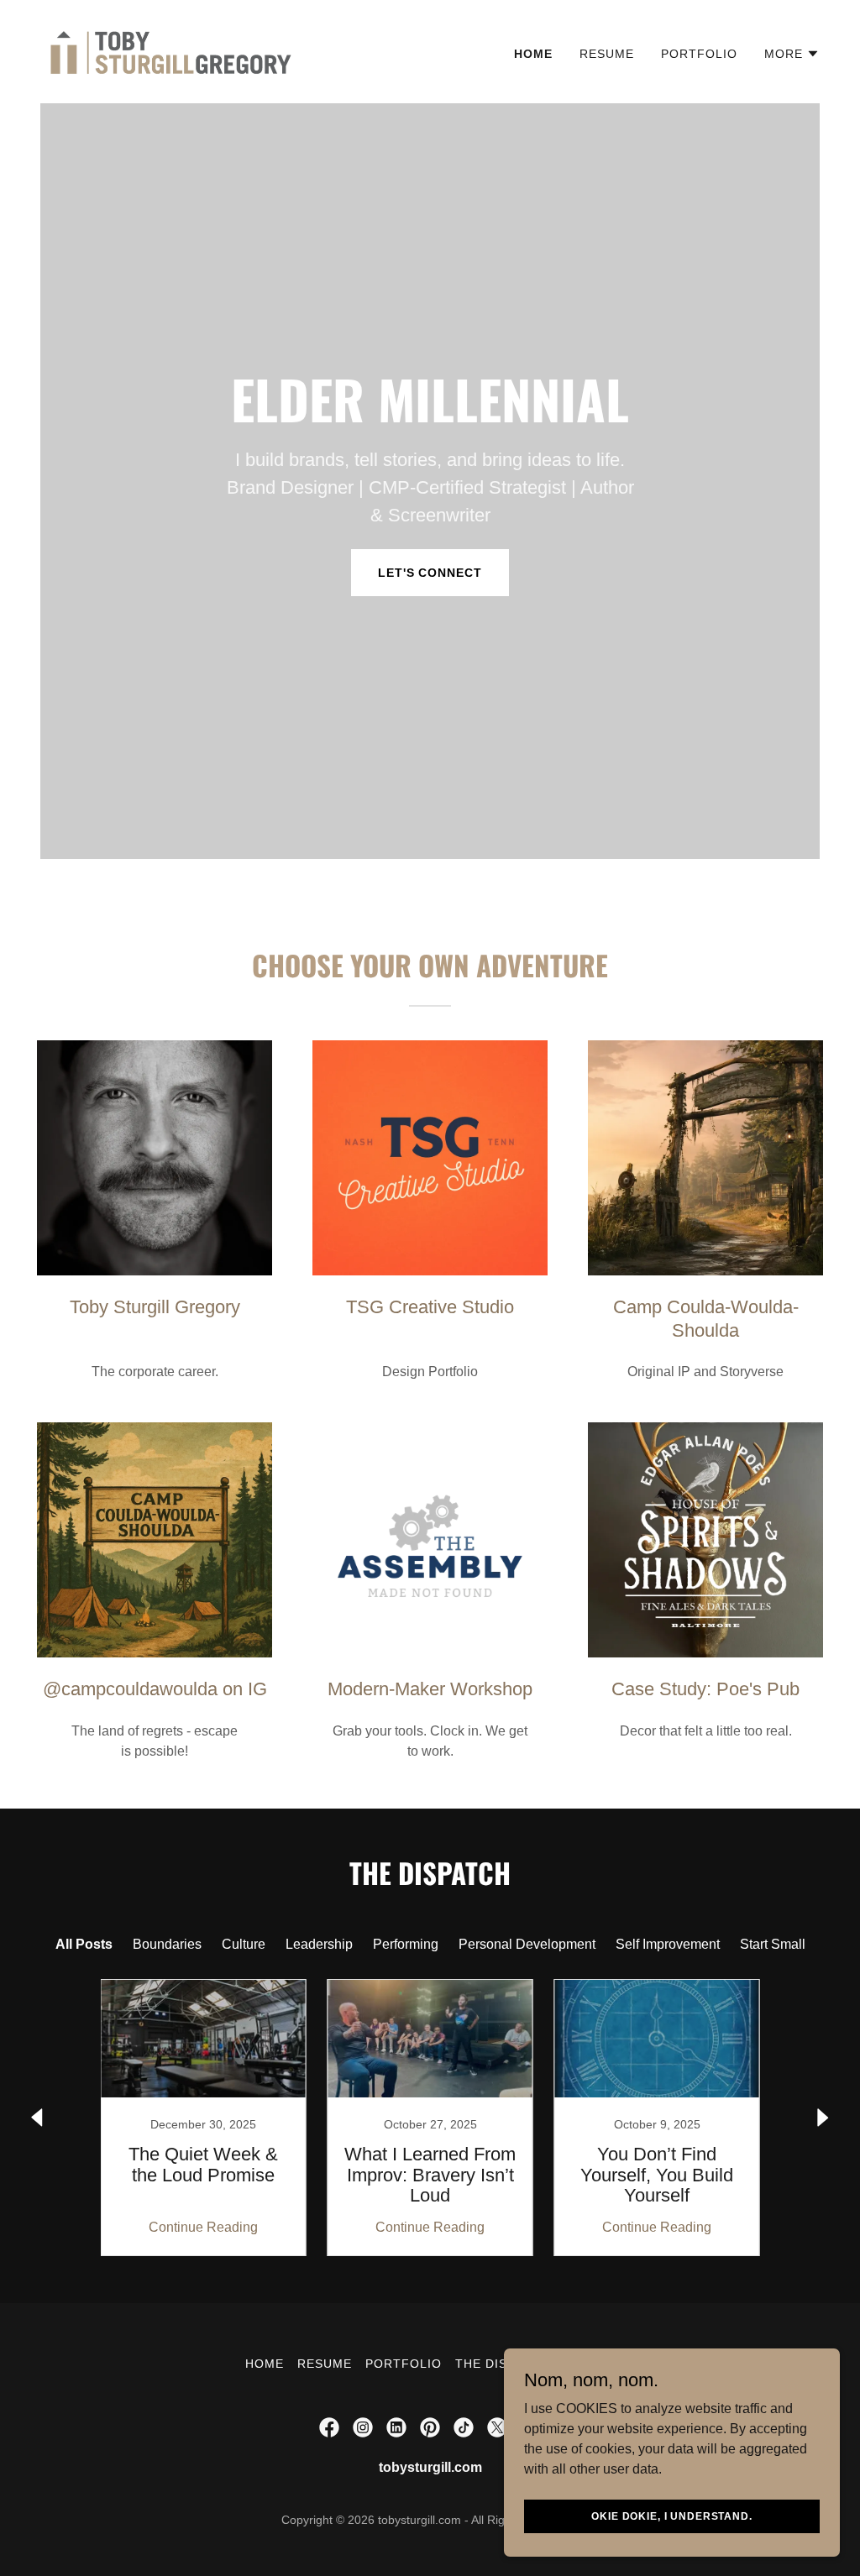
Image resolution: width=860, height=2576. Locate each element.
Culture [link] (244, 1944)
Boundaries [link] (167, 1944)
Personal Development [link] (527, 1944)
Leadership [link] (319, 1944)
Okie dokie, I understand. (671, 2516)
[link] (170, 51)
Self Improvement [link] (668, 1944)
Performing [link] (406, 1944)
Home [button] (265, 2364)
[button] (792, 54)
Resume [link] (607, 54)
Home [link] (533, 54)
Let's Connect (430, 573)
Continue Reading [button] (203, 2227)
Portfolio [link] (699, 54)
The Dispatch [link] (502, 2364)
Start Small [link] (773, 1944)
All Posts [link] (84, 1944)
